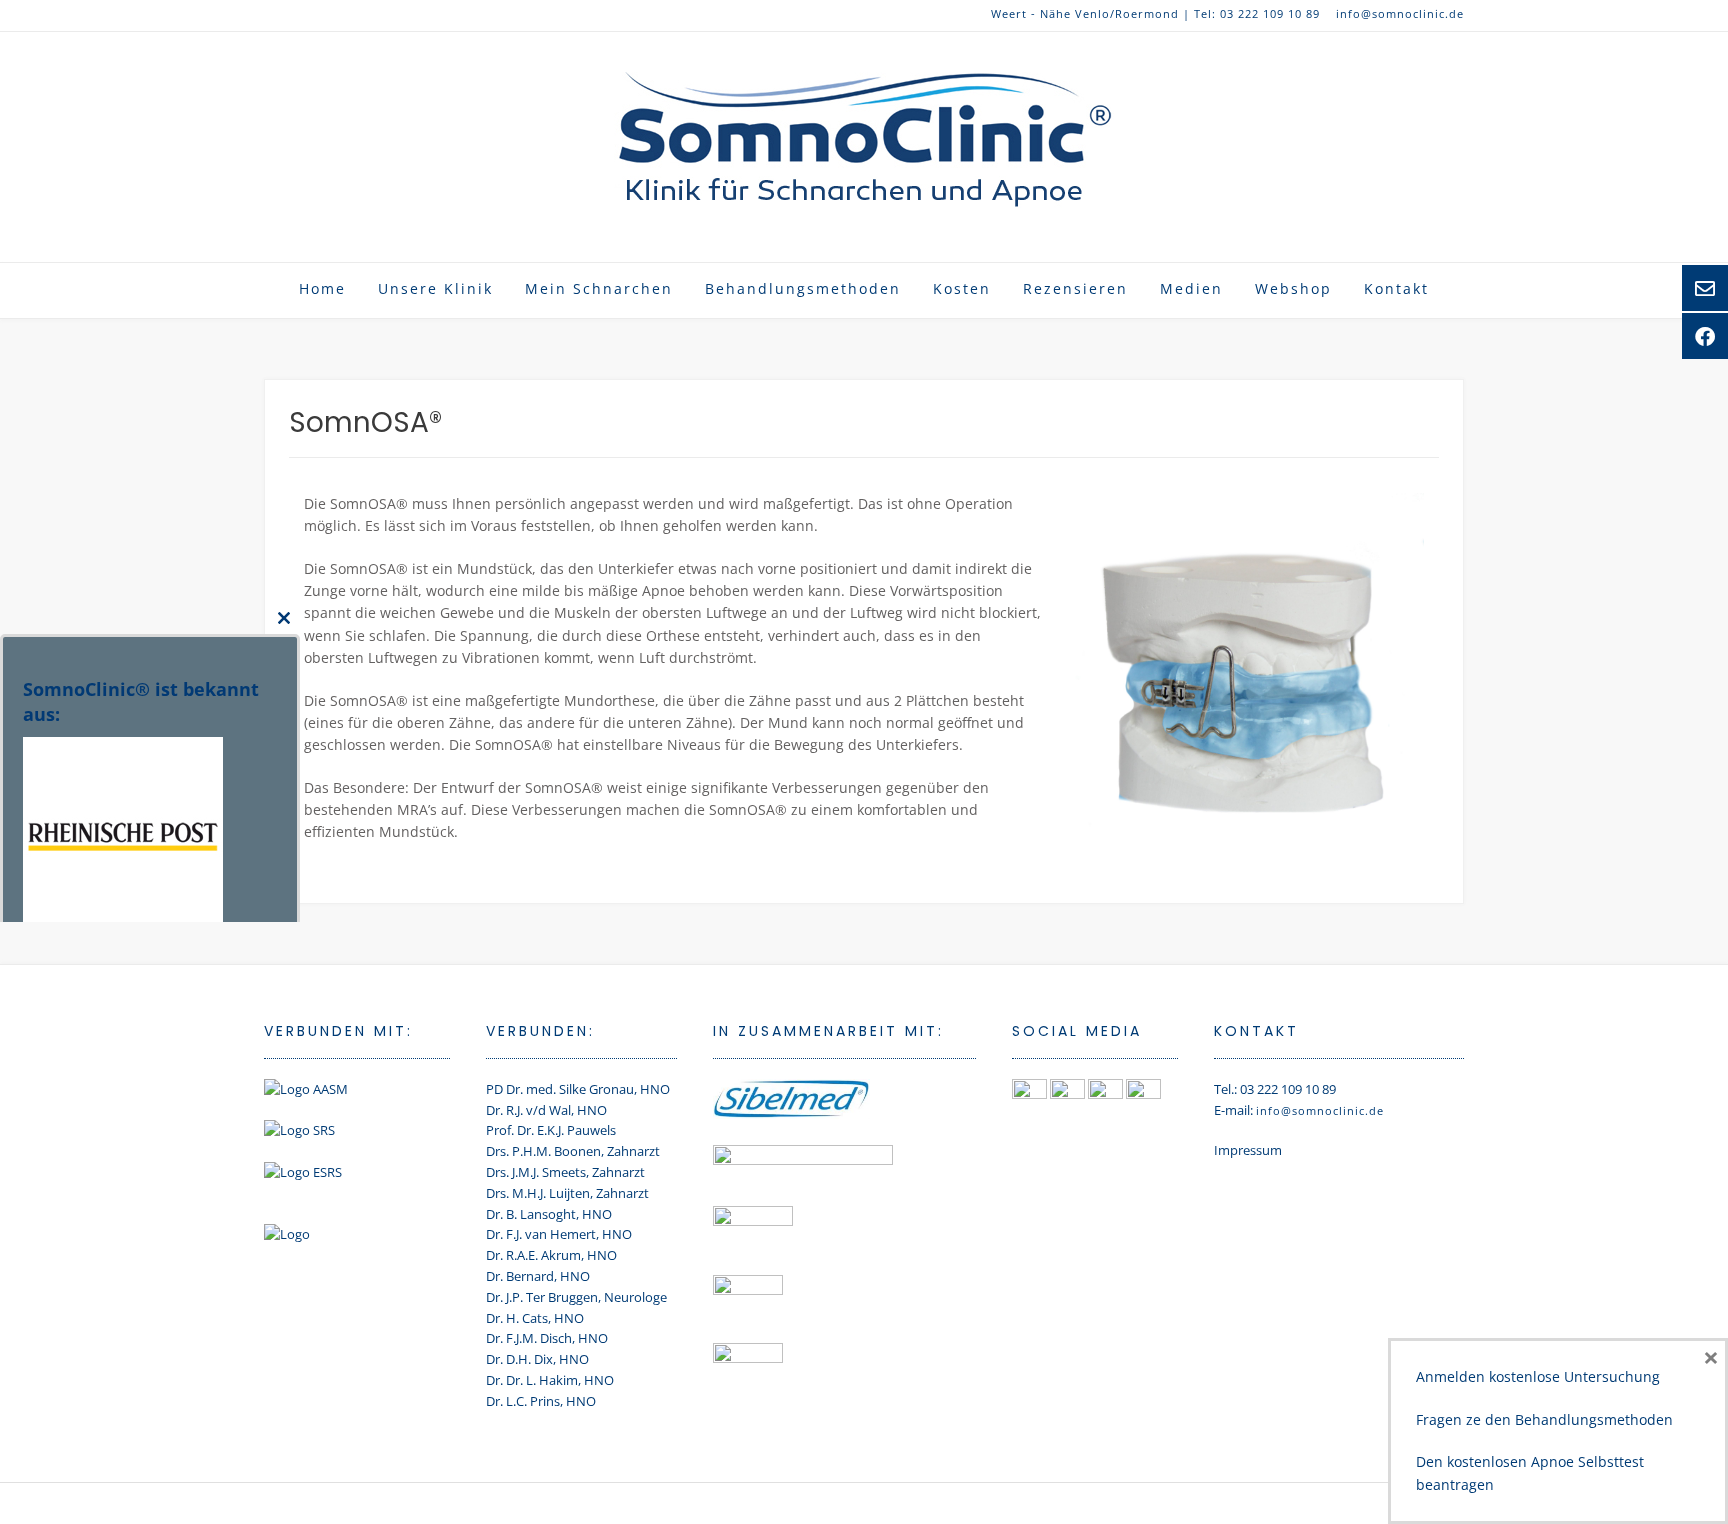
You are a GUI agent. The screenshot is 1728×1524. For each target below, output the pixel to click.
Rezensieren (1075, 288)
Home (322, 288)
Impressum (1248, 1150)
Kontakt (1396, 288)
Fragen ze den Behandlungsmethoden (1544, 1419)
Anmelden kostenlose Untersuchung (1538, 1376)
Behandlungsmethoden (803, 288)
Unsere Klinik (435, 288)
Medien (1191, 288)
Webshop (1293, 288)
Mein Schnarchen (599, 288)
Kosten (962, 288)
